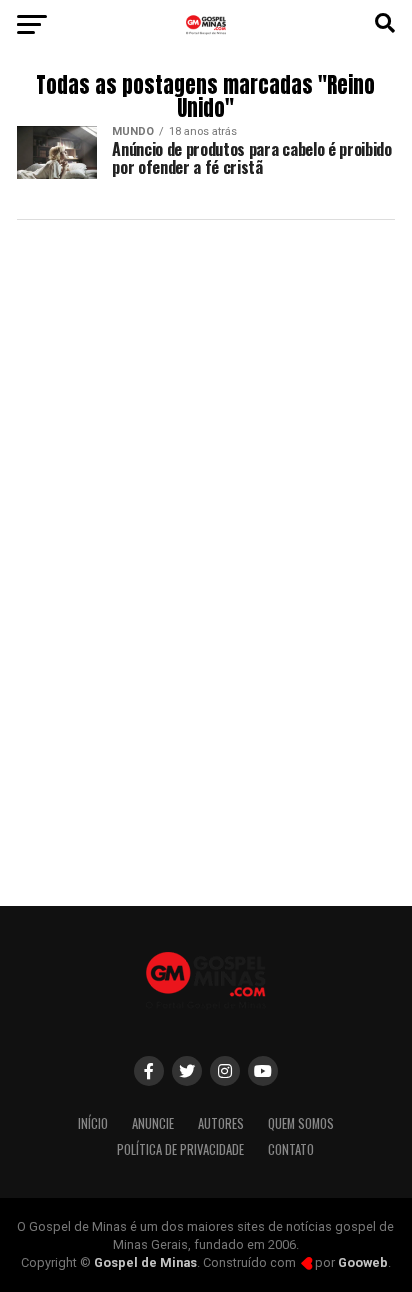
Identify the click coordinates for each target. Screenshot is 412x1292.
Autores (221, 1123)
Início (93, 1123)
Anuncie (153, 1123)
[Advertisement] (206, 670)
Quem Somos (301, 1123)
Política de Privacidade (180, 1149)
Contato (291, 1149)
